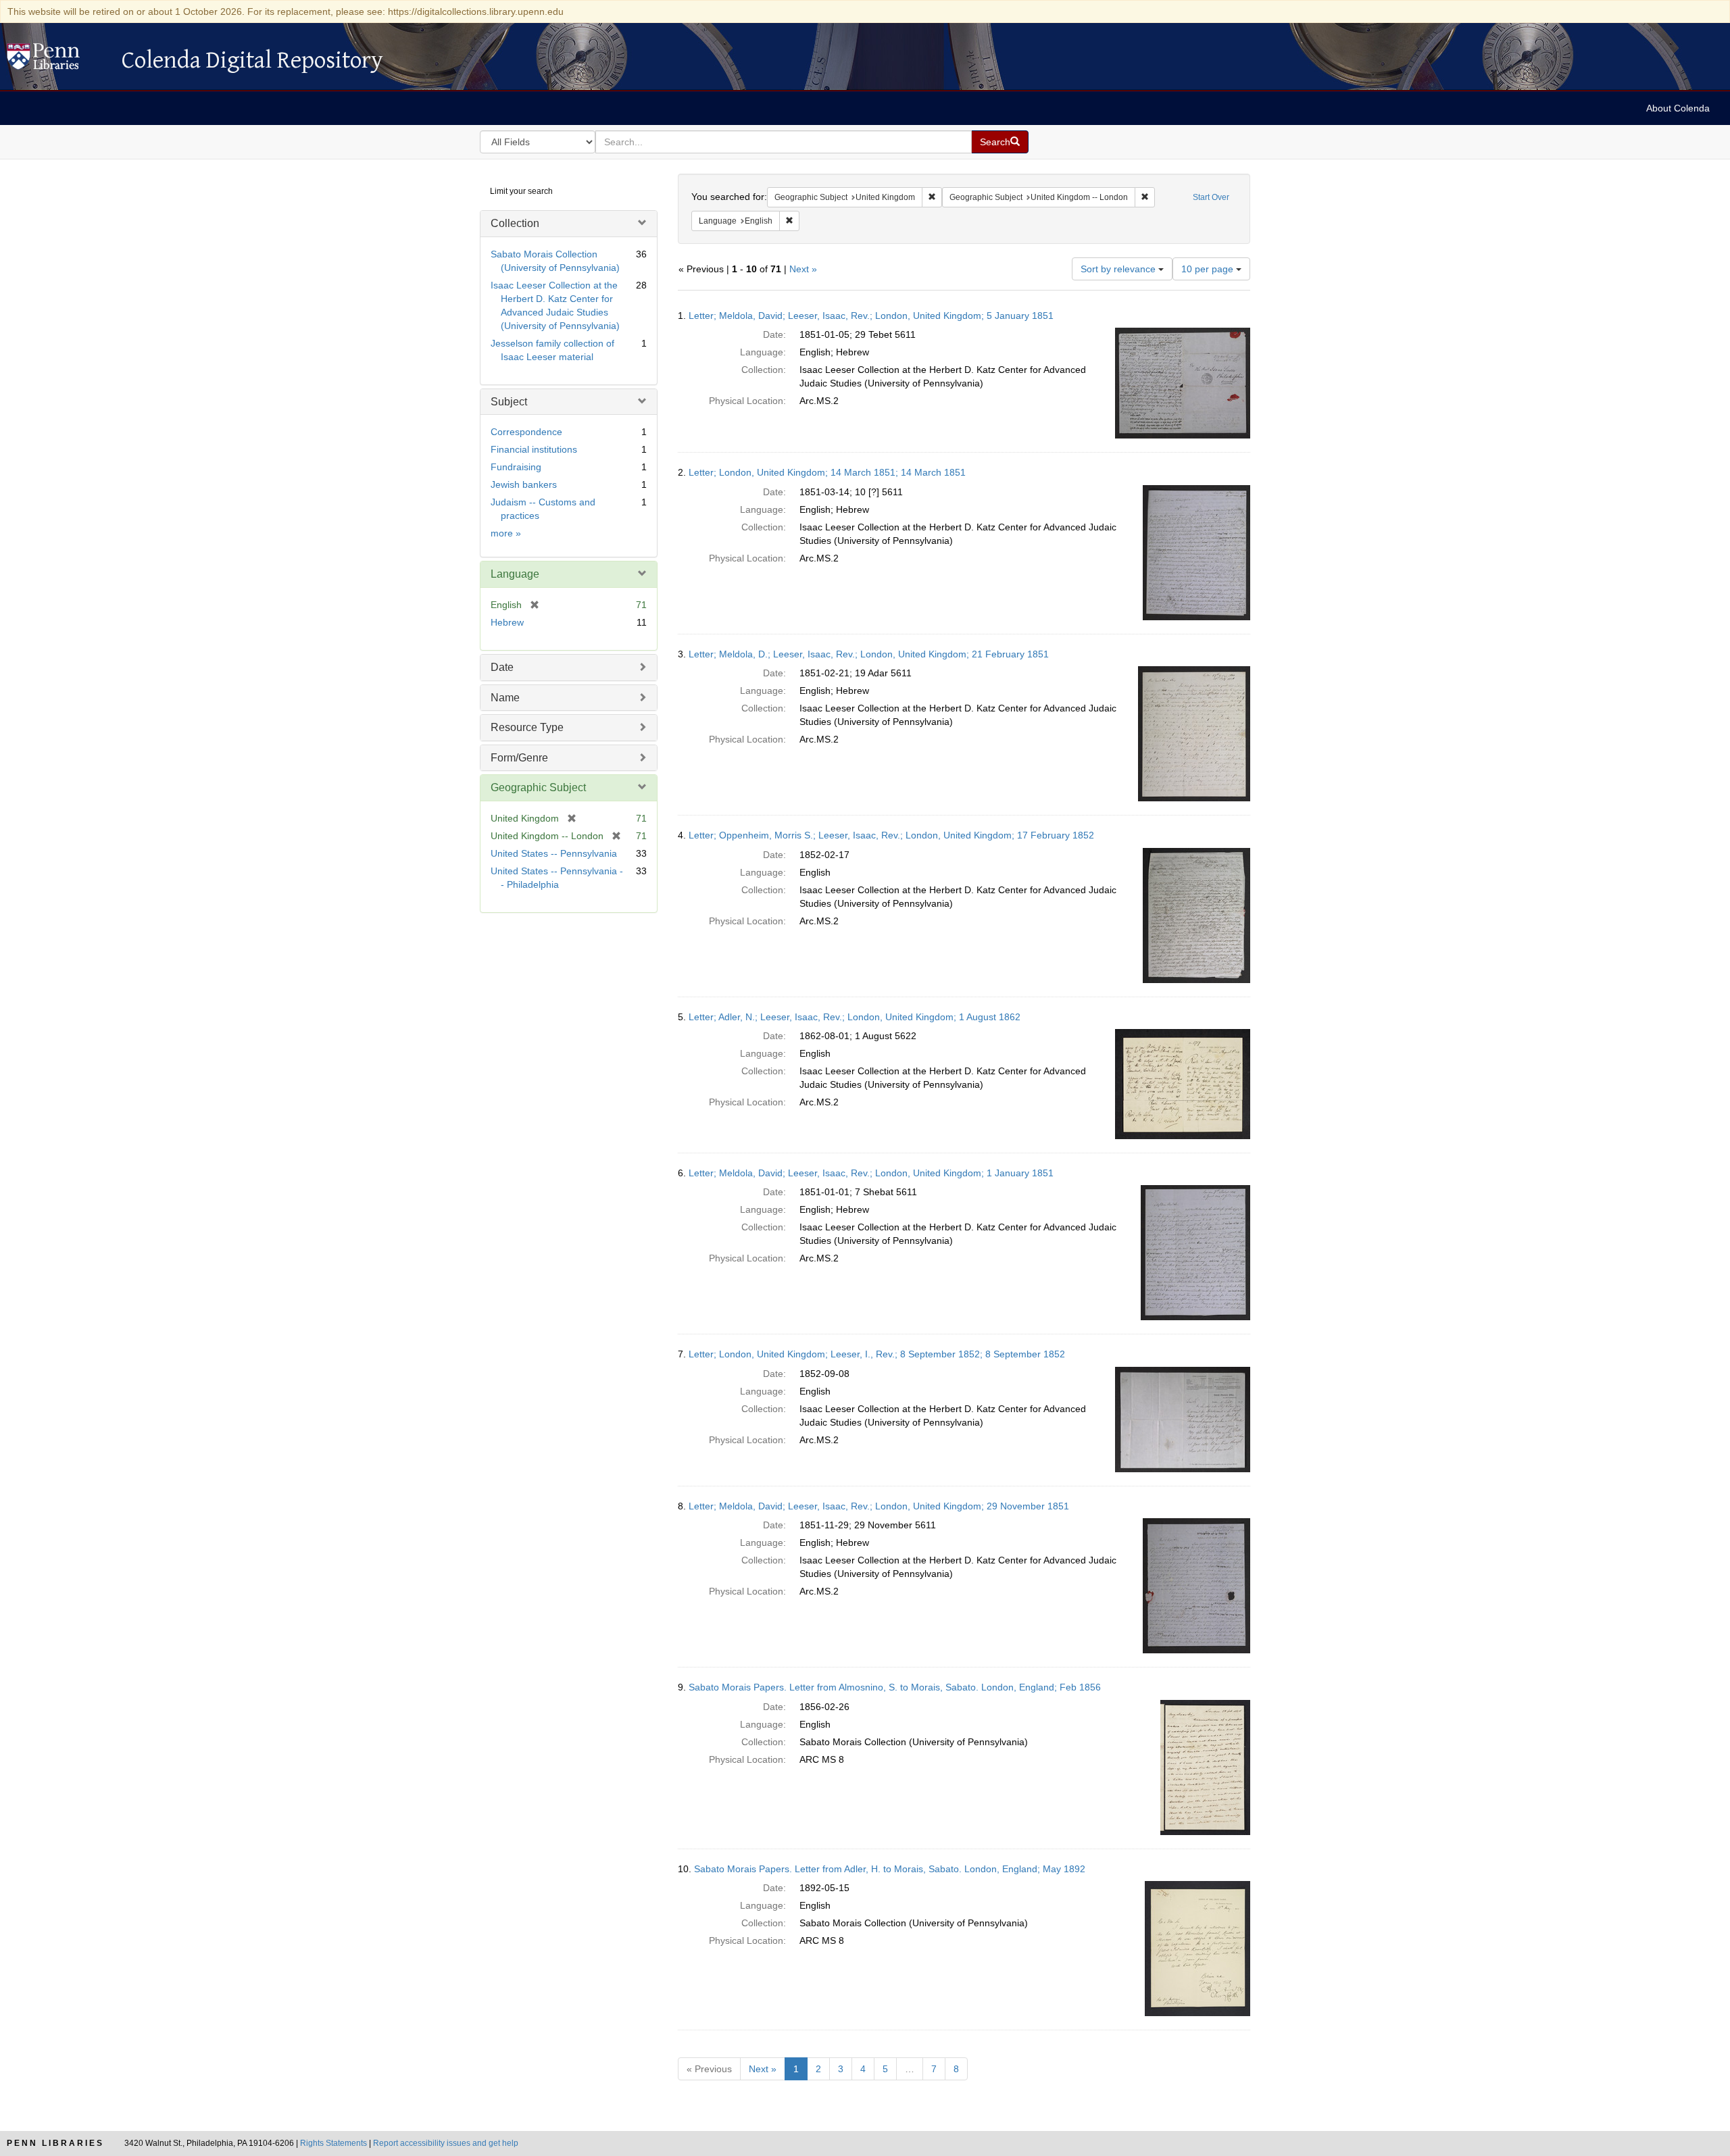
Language (515, 574)
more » (506, 533)
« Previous (709, 2069)
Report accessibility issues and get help (446, 2143)
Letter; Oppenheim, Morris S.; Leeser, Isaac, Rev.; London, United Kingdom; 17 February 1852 (891, 835)
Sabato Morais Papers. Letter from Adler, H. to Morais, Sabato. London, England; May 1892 (890, 1869)
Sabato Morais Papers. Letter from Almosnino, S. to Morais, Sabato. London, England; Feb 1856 (895, 1687)
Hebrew (507, 622)
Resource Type (527, 727)
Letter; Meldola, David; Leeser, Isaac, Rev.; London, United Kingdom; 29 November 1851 (879, 1506)
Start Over (1211, 197)
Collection (515, 223)
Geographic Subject (538, 787)
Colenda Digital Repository (57, 60)
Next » (803, 269)
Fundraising (516, 467)
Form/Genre (519, 758)
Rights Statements (333, 2143)
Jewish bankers (524, 484)
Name (505, 698)
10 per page (1209, 269)
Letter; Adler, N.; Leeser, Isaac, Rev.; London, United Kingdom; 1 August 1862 (855, 1017)
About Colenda (1678, 108)
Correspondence (526, 432)
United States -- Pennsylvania (554, 853)
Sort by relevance (1119, 269)
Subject (509, 402)
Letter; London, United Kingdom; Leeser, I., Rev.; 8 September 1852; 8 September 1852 (877, 1354)
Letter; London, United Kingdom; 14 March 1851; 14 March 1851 (827, 472)
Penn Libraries (55, 2143)
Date (502, 667)
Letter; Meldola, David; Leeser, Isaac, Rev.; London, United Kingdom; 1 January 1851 (871, 1173)
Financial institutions (534, 449)
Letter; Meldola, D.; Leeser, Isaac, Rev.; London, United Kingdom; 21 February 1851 (869, 654)
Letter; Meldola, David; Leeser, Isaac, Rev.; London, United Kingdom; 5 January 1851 (871, 316)
